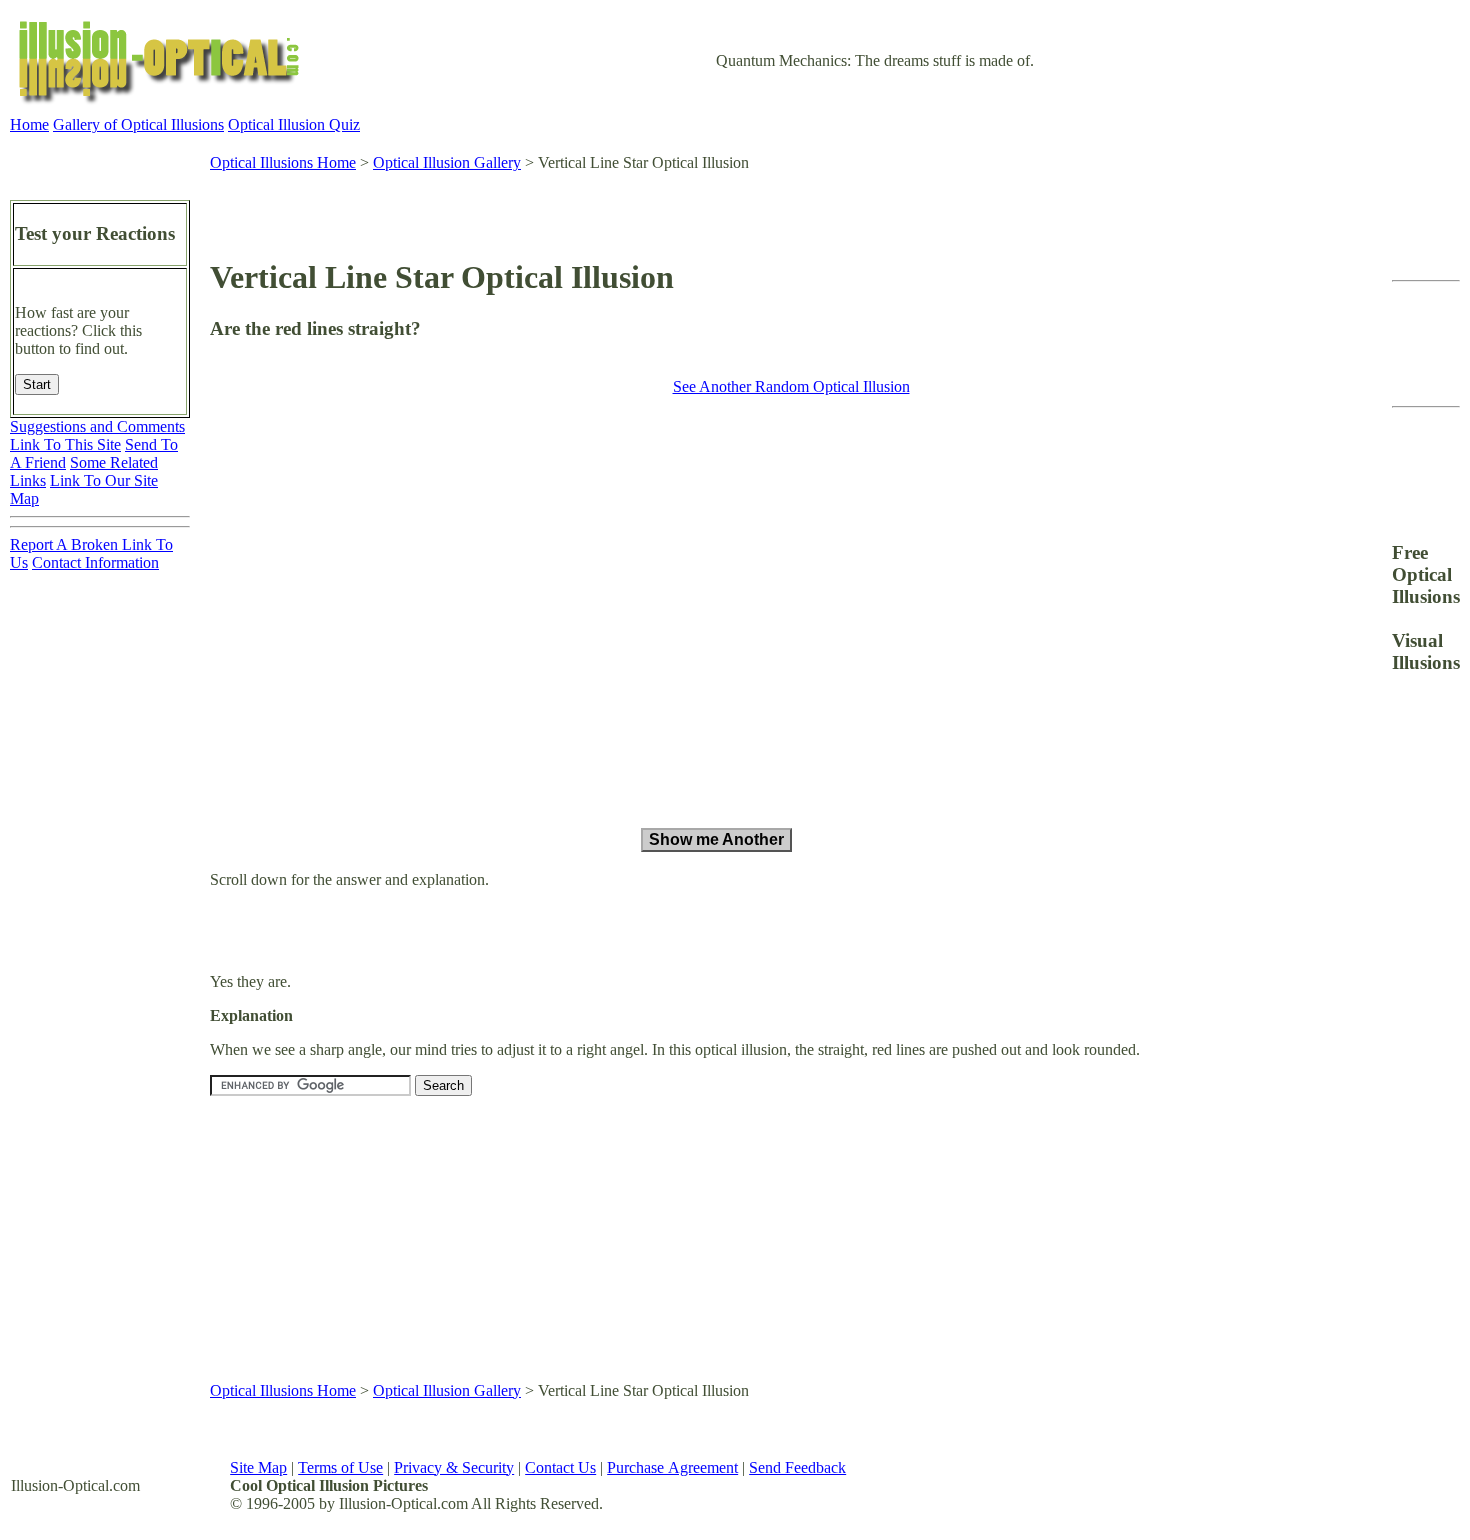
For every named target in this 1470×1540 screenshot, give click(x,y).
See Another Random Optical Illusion (791, 386)
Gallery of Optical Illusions (138, 124)
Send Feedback (797, 1467)
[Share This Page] (1337, 257)
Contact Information (95, 562)
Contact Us (560, 1467)
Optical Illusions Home (283, 162)
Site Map (258, 1467)
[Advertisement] (756, 205)
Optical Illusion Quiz (294, 124)
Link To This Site (65, 444)
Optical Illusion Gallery (447, 162)
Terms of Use (340, 1467)
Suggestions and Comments (97, 426)
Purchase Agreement (672, 1467)
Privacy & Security (454, 1467)
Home (29, 124)
